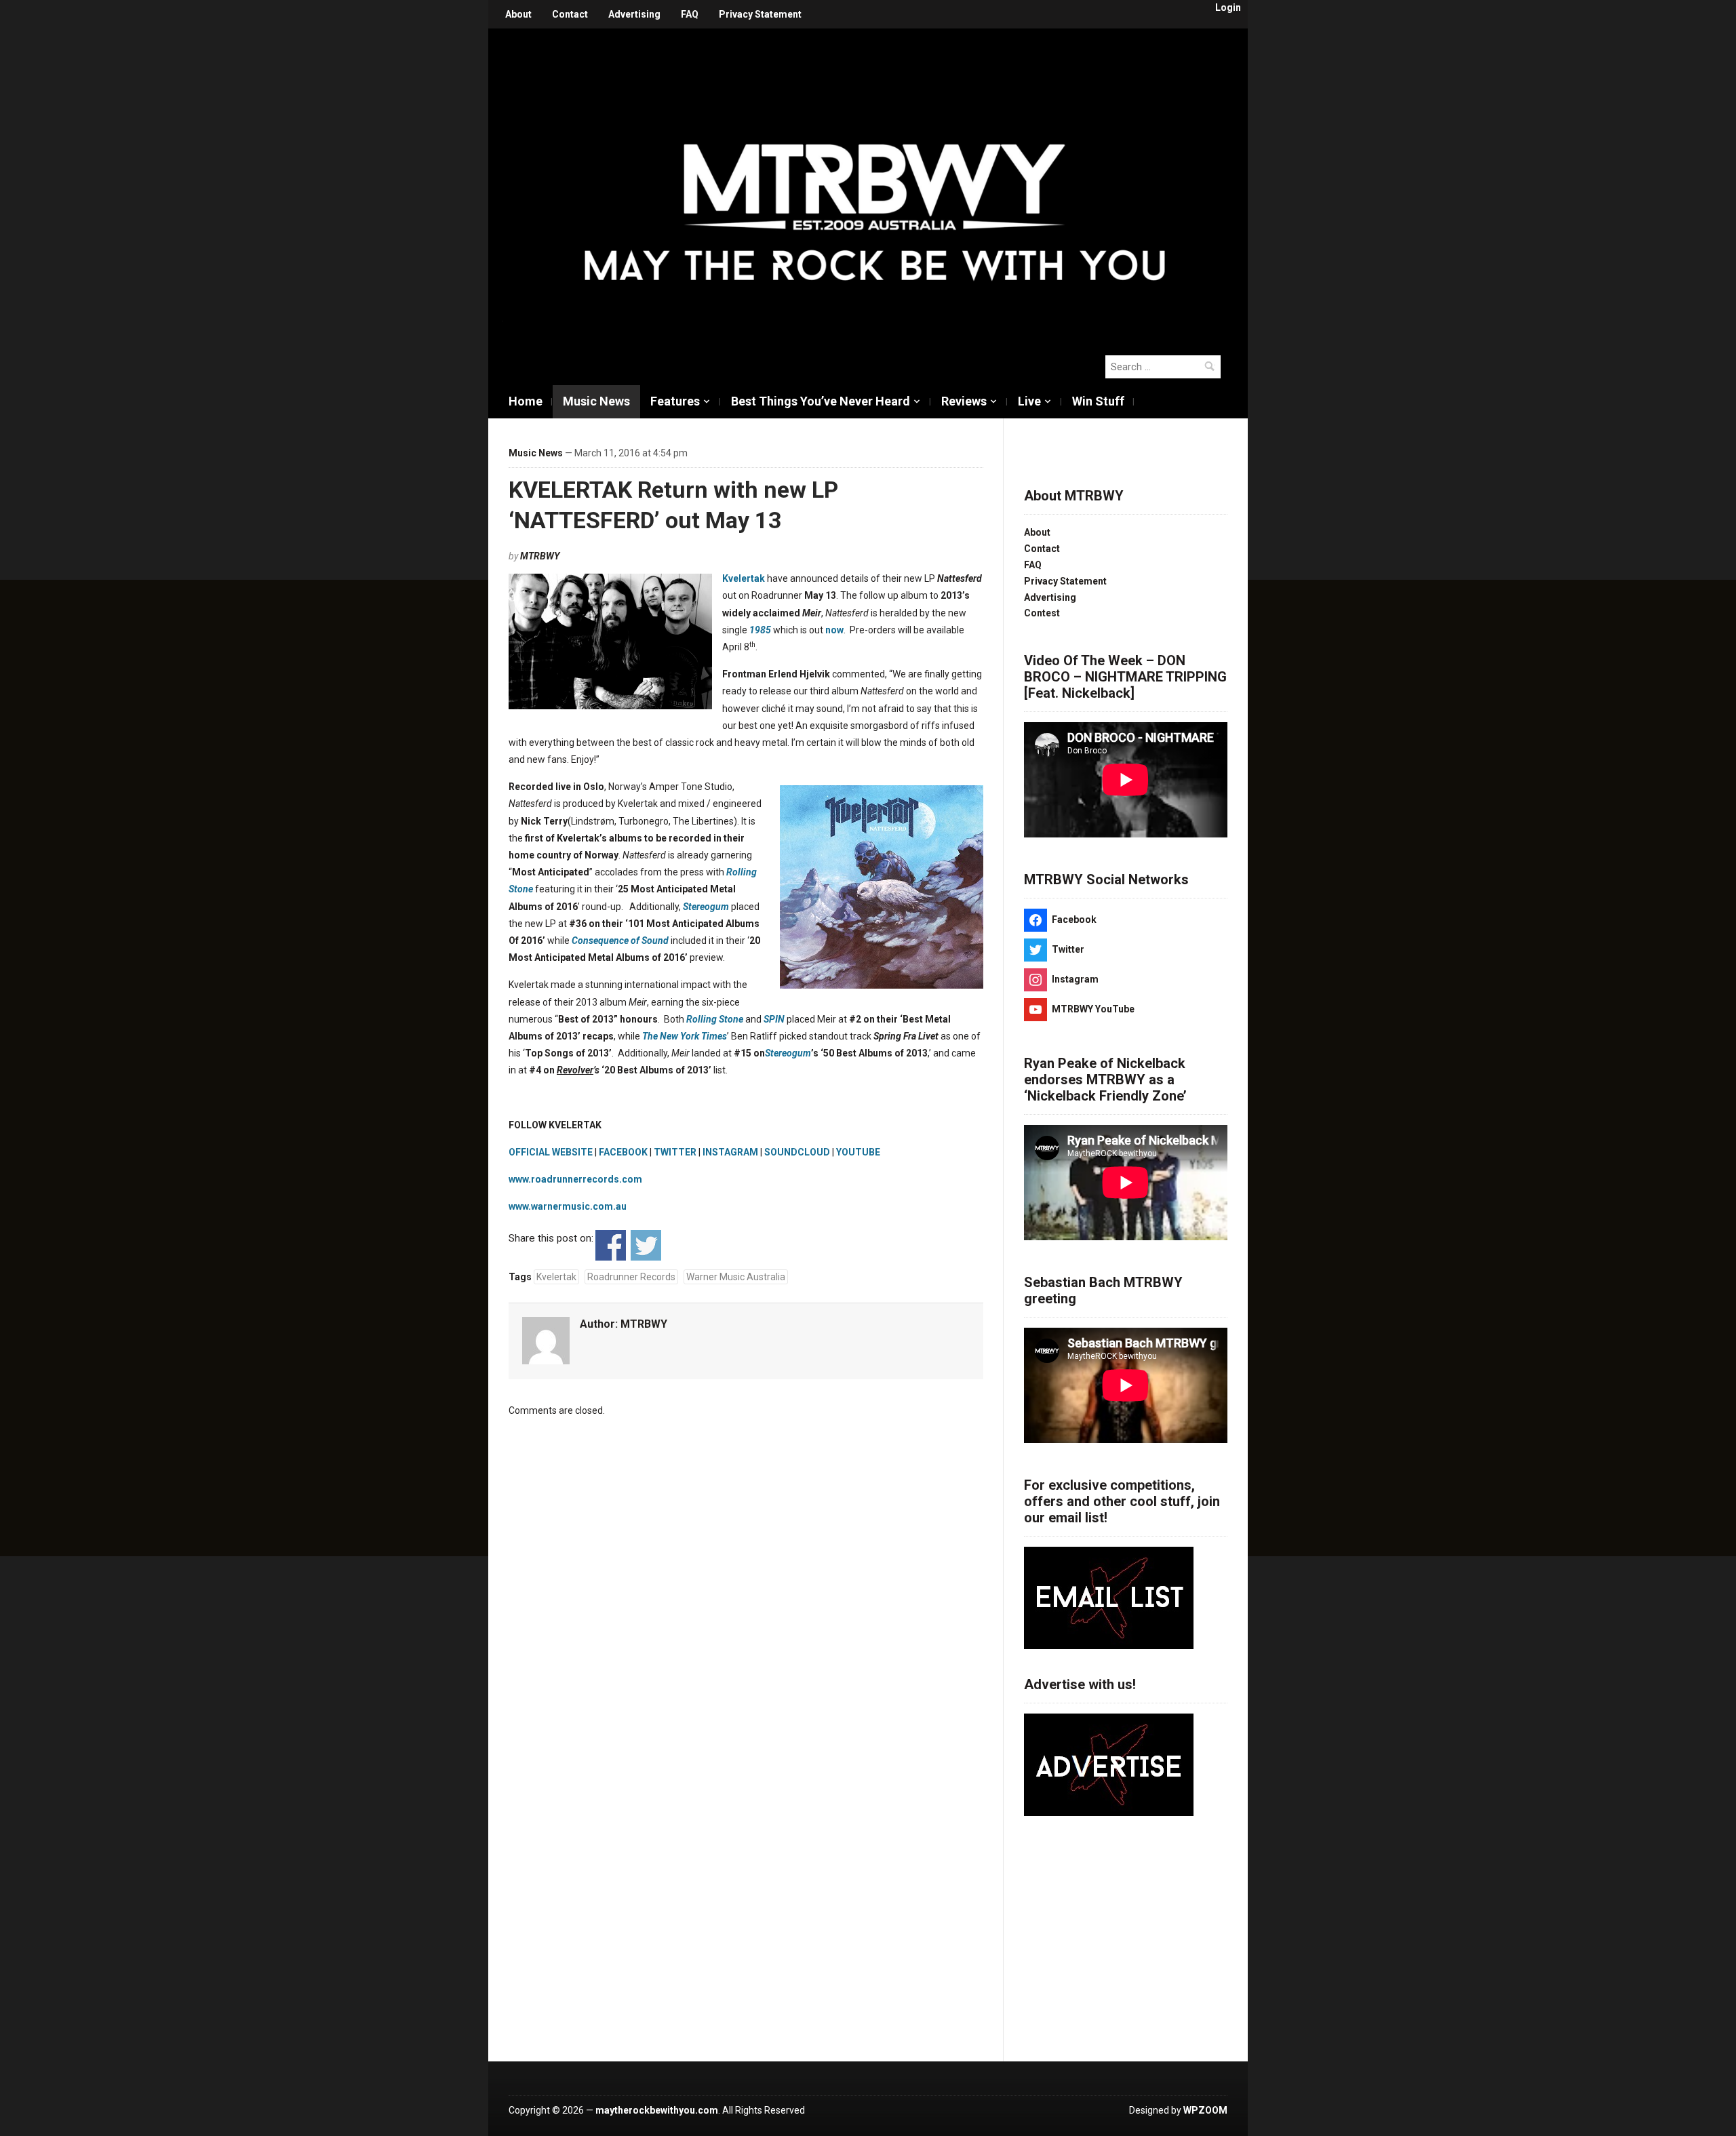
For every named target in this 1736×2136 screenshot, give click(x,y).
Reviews (964, 401)
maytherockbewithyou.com (657, 2110)
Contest (1042, 613)
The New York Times (685, 1036)
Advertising (634, 14)
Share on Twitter (646, 1245)
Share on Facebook (611, 1245)
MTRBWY (540, 556)
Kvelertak (744, 578)
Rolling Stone (715, 1019)
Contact (570, 14)
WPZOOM (1205, 2110)
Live (1029, 401)
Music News (596, 401)
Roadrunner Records (631, 1277)
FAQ (690, 14)
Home (526, 401)
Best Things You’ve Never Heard (821, 401)
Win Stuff (1098, 401)
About (518, 14)
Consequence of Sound (620, 941)
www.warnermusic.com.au (568, 1206)
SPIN (774, 1019)
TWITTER (675, 1152)
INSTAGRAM (730, 1152)
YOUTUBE (858, 1152)
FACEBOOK (623, 1152)
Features (675, 401)
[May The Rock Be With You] (875, 184)
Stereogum (706, 907)
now (834, 630)
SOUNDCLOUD (797, 1152)
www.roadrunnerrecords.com (575, 1179)
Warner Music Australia (736, 1277)
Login (1228, 7)
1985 (760, 630)
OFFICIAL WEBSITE (551, 1152)
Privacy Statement (760, 14)
